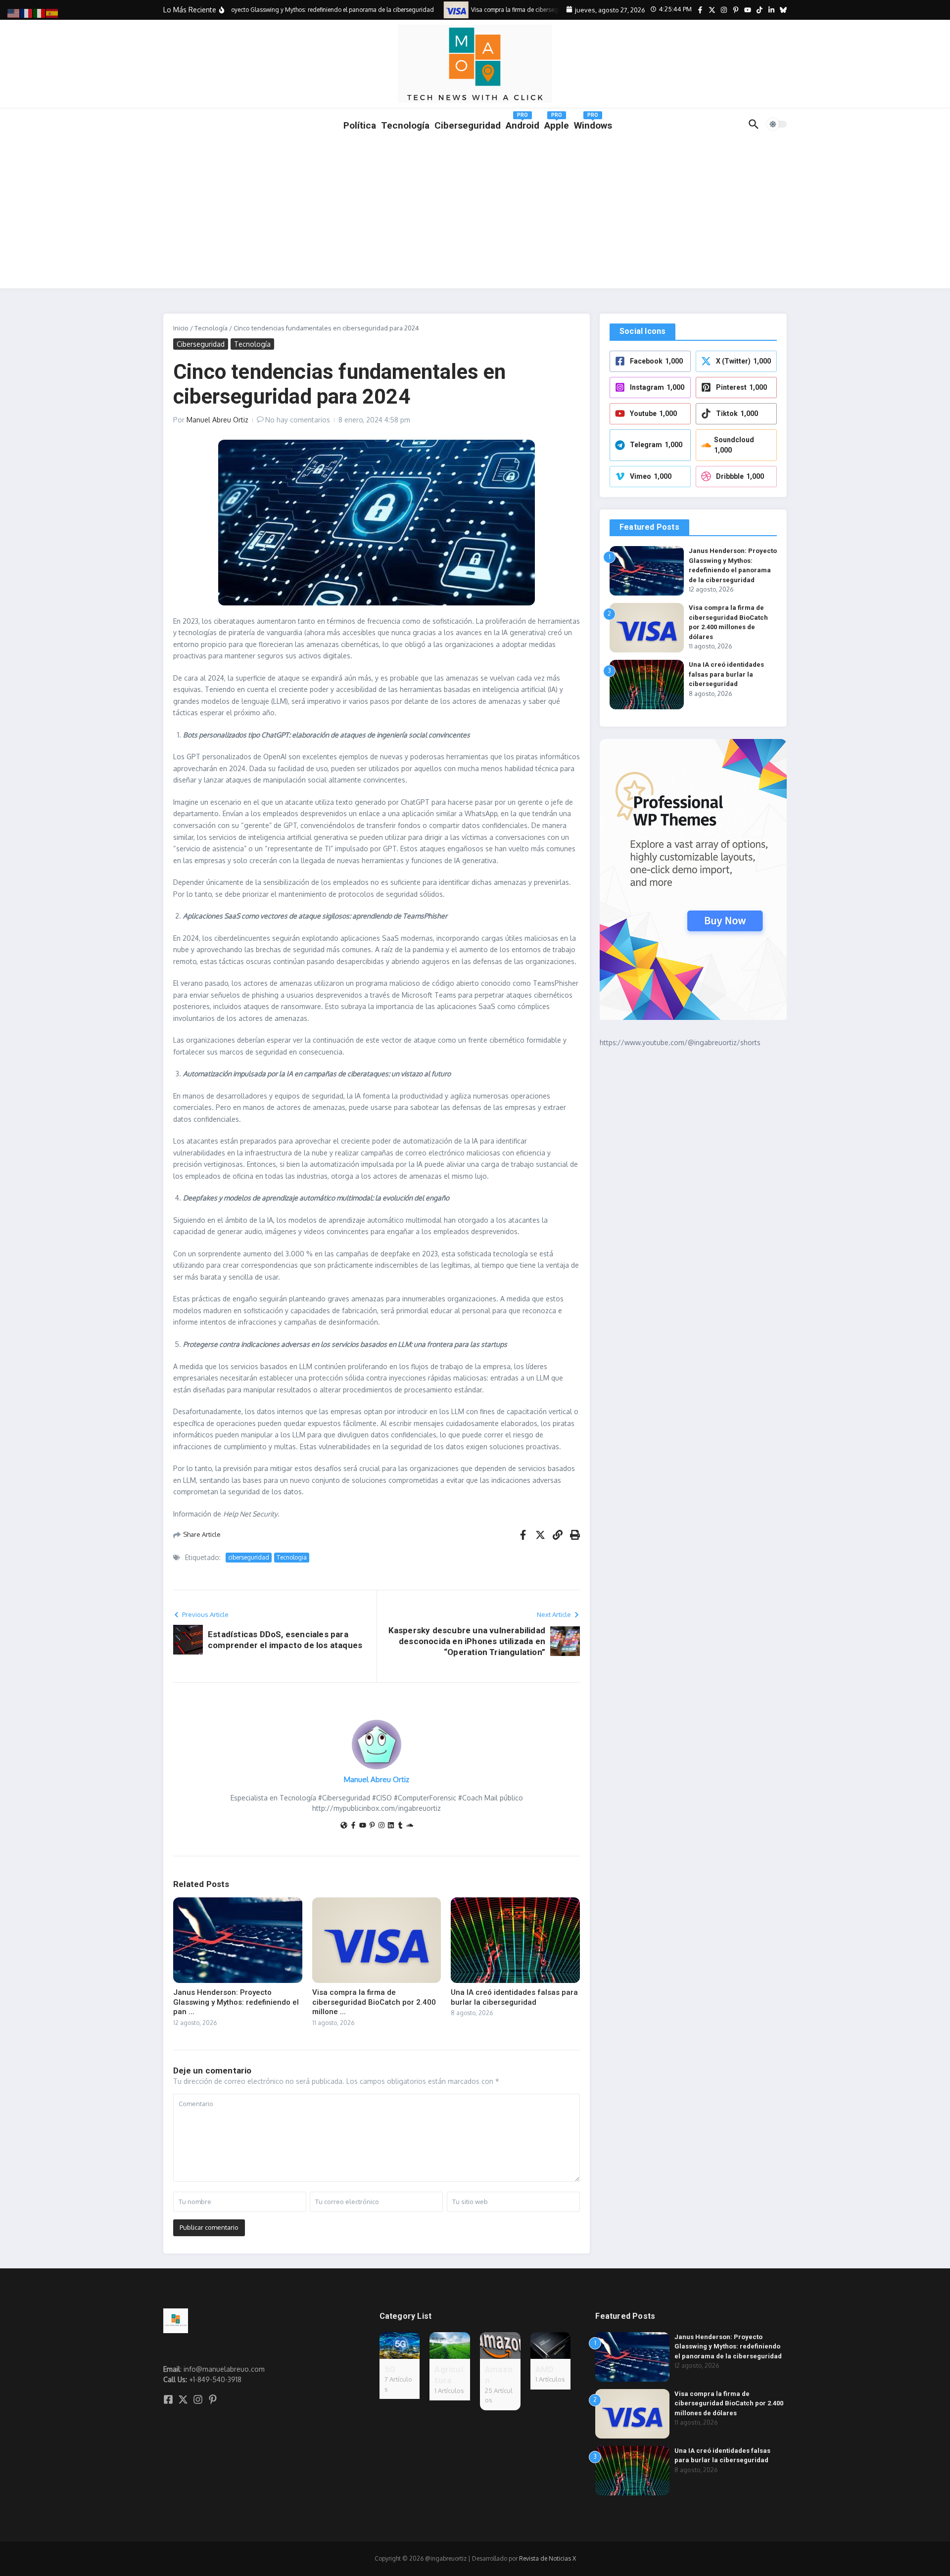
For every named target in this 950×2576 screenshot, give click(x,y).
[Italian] (40, 13)
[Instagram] (381, 1826)
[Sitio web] (344, 1826)
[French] (27, 13)
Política (360, 125)
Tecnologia (292, 1557)
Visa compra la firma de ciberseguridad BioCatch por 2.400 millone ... (374, 2002)
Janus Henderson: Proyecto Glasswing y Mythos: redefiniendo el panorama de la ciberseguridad (728, 2346)
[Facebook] (353, 1826)
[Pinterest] (372, 1826)
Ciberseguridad (201, 344)
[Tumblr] (400, 1826)
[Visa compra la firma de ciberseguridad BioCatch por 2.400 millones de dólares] (438, 10)
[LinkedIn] (391, 1826)
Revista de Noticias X (547, 2558)
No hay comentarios (298, 420)
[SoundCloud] (410, 1826)
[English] (14, 13)
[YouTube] (363, 1826)
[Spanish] (52, 13)
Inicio (181, 328)
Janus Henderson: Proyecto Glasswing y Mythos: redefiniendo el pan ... (236, 2002)
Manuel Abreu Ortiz (217, 420)
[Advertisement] (475, 214)
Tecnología (405, 125)
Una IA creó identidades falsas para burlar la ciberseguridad (514, 1997)
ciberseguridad (249, 1557)
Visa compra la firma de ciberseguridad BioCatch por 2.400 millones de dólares (729, 2403)
